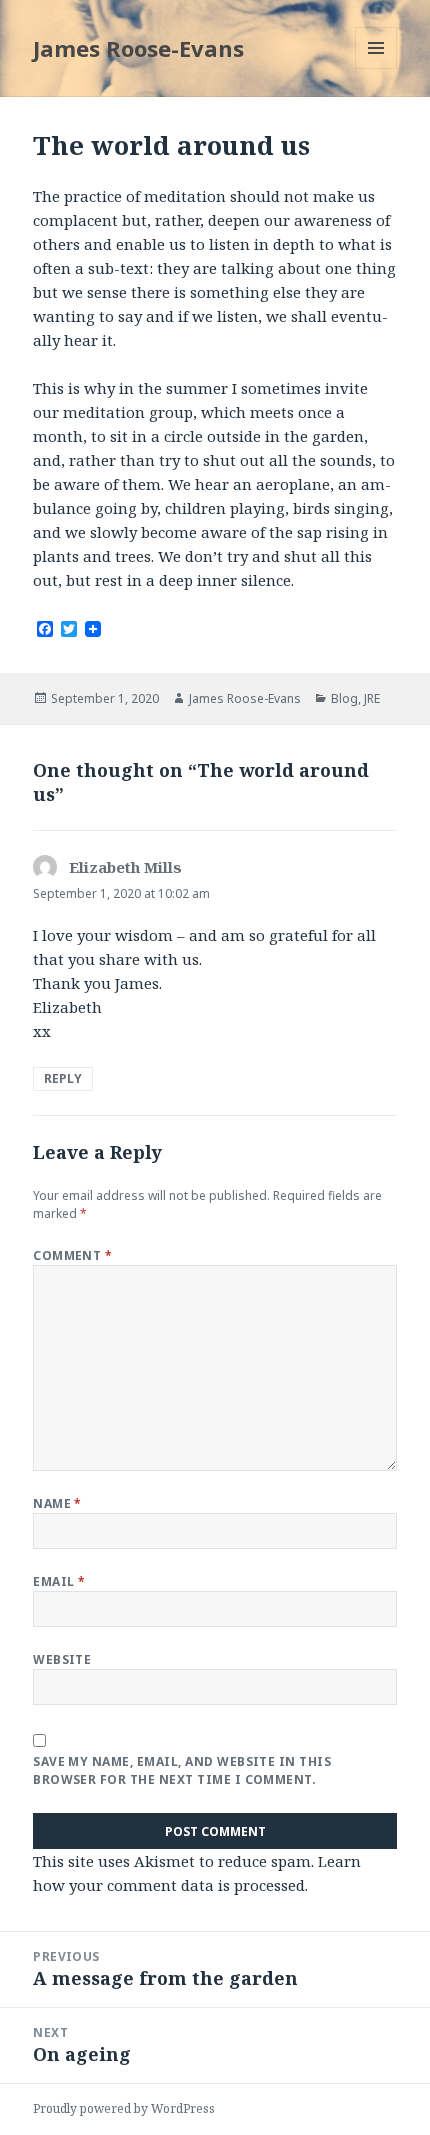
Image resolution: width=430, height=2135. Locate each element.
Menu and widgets (376, 68)
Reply (63, 1078)
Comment (72, 1255)
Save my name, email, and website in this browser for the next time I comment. (182, 1770)
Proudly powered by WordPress (124, 2108)
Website (62, 1659)
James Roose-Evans (138, 48)
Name (57, 1503)
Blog (344, 698)
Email (59, 1581)
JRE (372, 698)
